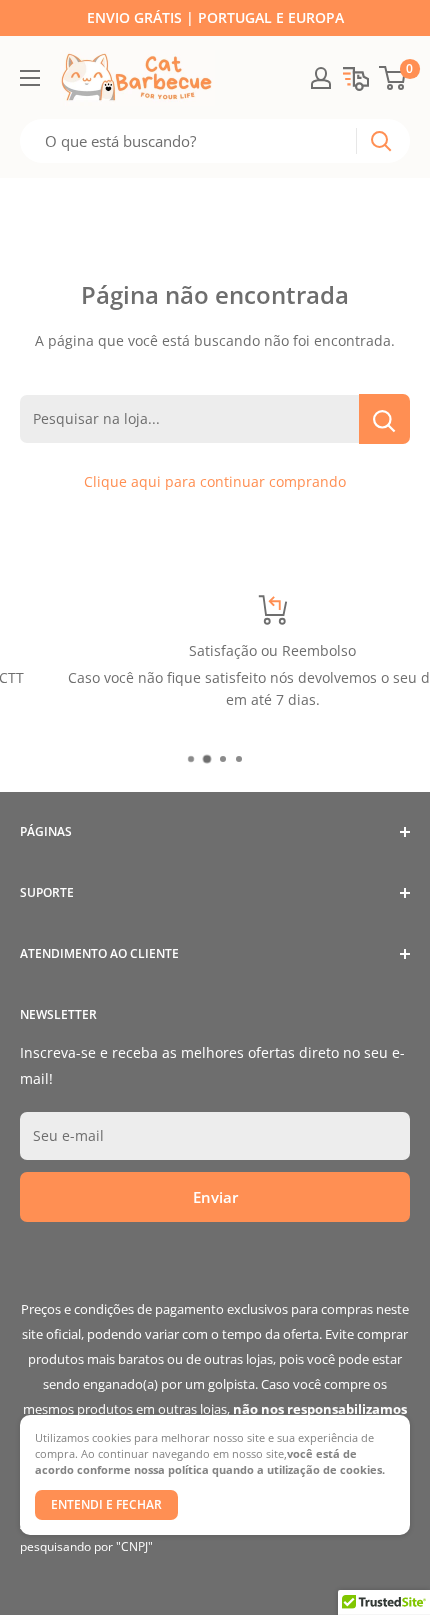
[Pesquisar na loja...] (384, 419)
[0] (393, 78)
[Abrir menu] (30, 78)
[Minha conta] (321, 78)
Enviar (215, 1197)
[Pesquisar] (381, 141)
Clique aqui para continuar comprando (215, 481)
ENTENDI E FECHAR (106, 1504)
